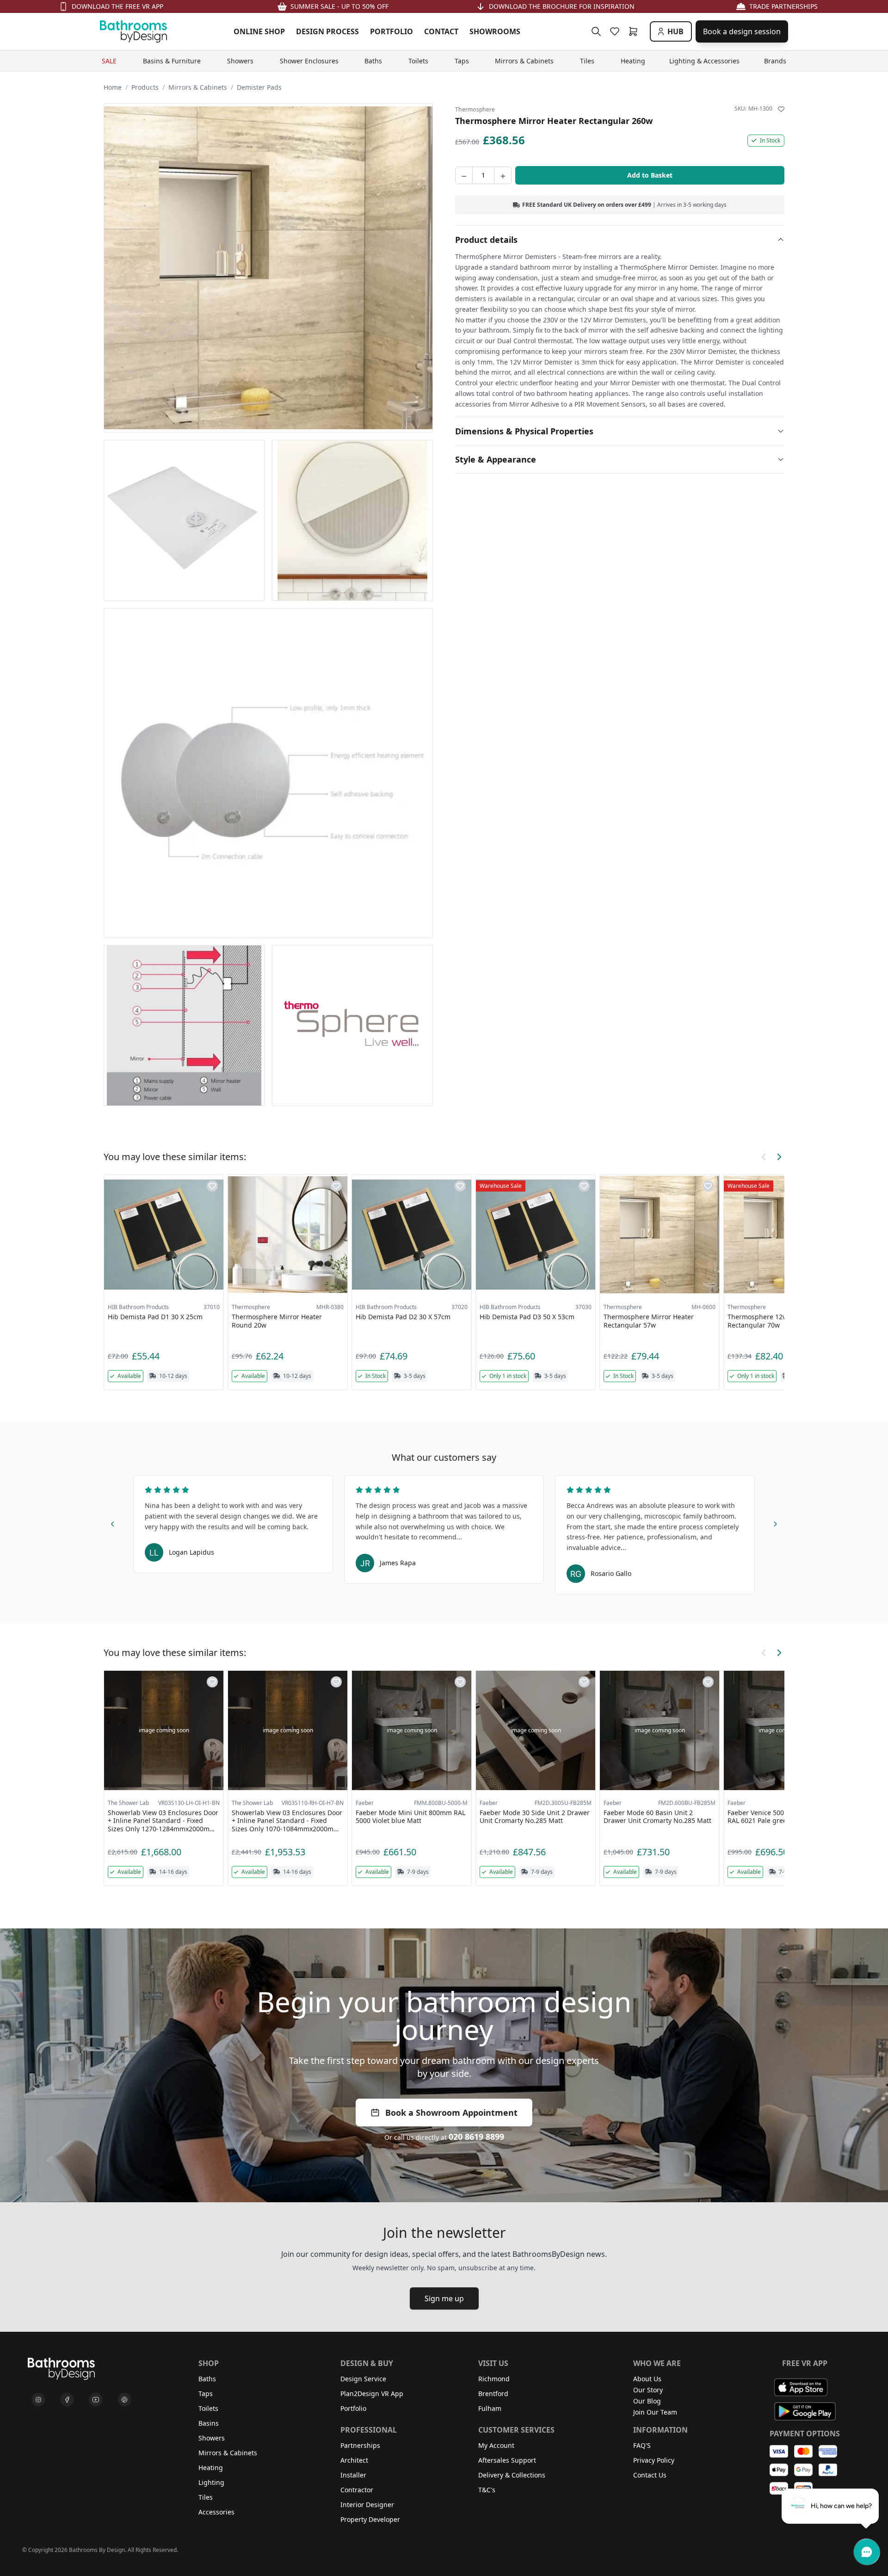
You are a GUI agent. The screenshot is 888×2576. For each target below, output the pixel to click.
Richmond (494, 2379)
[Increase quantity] (503, 175)
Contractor (357, 2490)
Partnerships (360, 2445)
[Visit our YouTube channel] (96, 2400)
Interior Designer (367, 2505)
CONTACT (441, 31)
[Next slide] (775, 1523)
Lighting (211, 2482)
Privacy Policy (654, 2460)
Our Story (648, 2390)
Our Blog (647, 2401)
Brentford (493, 2394)
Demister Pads (259, 87)
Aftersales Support (507, 2460)
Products (145, 87)
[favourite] (617, 31)
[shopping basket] (635, 31)
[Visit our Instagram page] (38, 2400)
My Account (496, 2445)
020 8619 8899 (476, 2137)
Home (113, 87)
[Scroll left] (764, 1157)
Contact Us (650, 2475)
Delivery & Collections (512, 2475)
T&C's (487, 2490)
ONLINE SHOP (259, 31)
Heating (211, 2468)
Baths (207, 2379)
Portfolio (353, 2408)
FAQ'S (642, 2445)
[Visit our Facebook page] (67, 2400)
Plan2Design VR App (372, 2394)
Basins (209, 2423)
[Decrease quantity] (464, 175)
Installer (353, 2475)
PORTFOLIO (392, 31)
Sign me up (444, 2298)
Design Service (363, 2379)
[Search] (596, 31)
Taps (206, 2394)
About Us (647, 2379)
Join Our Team (655, 2412)
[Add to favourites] (781, 109)
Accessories (216, 2512)
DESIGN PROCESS (327, 31)
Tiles (206, 2497)
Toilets (208, 2408)
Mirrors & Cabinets (198, 87)
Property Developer (370, 2519)
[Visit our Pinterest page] (124, 2400)
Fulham (490, 2408)
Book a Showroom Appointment (451, 2113)
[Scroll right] (779, 1157)
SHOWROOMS (495, 31)
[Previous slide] (113, 1523)
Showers (212, 2438)
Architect (354, 2460)
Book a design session (742, 31)
